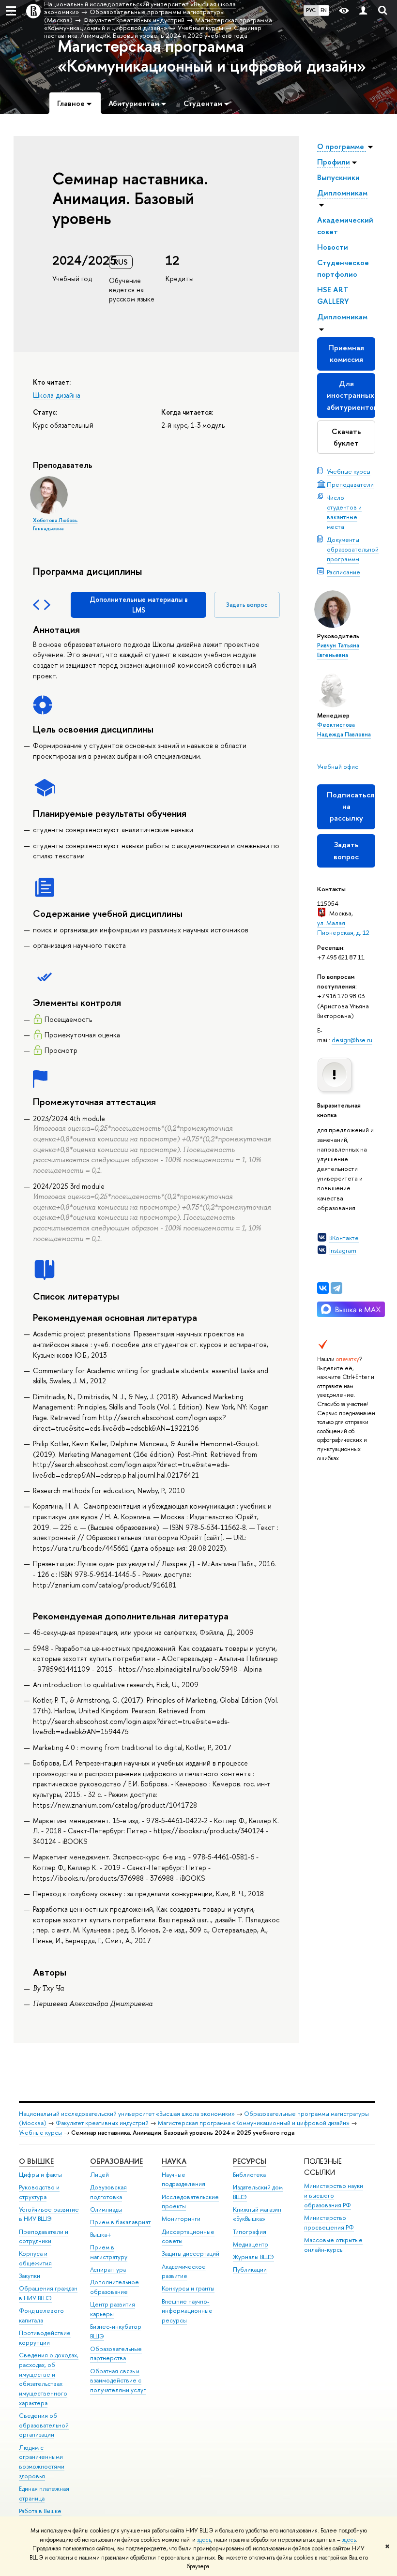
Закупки (30, 2276)
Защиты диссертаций (191, 2254)
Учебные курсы (349, 471)
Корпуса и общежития (35, 2258)
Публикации (250, 2269)
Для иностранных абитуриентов (351, 395)
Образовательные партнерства (116, 2354)
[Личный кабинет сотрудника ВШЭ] (363, 11)
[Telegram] (336, 1288)
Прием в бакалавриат (120, 2222)
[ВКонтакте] (323, 1288)
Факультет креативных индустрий (102, 2123)
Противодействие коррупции (45, 2338)
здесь (204, 2540)
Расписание (344, 572)
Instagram (343, 1250)
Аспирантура (108, 2269)
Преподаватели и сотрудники (44, 2237)
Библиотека (249, 2175)
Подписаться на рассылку (351, 806)
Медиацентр (251, 2244)
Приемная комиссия (346, 353)
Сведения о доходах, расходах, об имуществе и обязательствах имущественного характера (49, 2379)
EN (324, 10)
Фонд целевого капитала (41, 2315)
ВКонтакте (344, 1238)
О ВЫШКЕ (36, 2161)
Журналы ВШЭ (253, 2257)
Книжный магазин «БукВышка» (257, 2214)
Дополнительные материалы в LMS (139, 605)
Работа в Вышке (40, 2511)
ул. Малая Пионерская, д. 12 (343, 928)
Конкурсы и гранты (188, 2288)
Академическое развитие (184, 2271)
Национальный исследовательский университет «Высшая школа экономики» (127, 2114)
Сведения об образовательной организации (44, 2425)
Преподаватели (350, 484)
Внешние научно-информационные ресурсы (187, 2311)
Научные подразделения (183, 2179)
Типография (250, 2232)
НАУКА (174, 2161)
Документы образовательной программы (353, 549)
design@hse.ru (352, 1040)
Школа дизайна (57, 395)
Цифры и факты (40, 2175)
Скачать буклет (346, 437)
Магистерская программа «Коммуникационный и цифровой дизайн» (212, 56)
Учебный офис (338, 766)
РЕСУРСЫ (250, 2161)
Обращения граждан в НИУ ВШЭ (48, 2293)
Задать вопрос (346, 850)
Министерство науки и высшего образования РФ (334, 2195)
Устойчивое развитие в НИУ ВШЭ (49, 2214)
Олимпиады (106, 2209)
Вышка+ (101, 2235)
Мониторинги (181, 2219)
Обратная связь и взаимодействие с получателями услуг (118, 2381)
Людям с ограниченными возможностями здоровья (42, 2462)
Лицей (99, 2175)
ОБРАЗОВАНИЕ (116, 2161)
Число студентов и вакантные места (344, 512)
